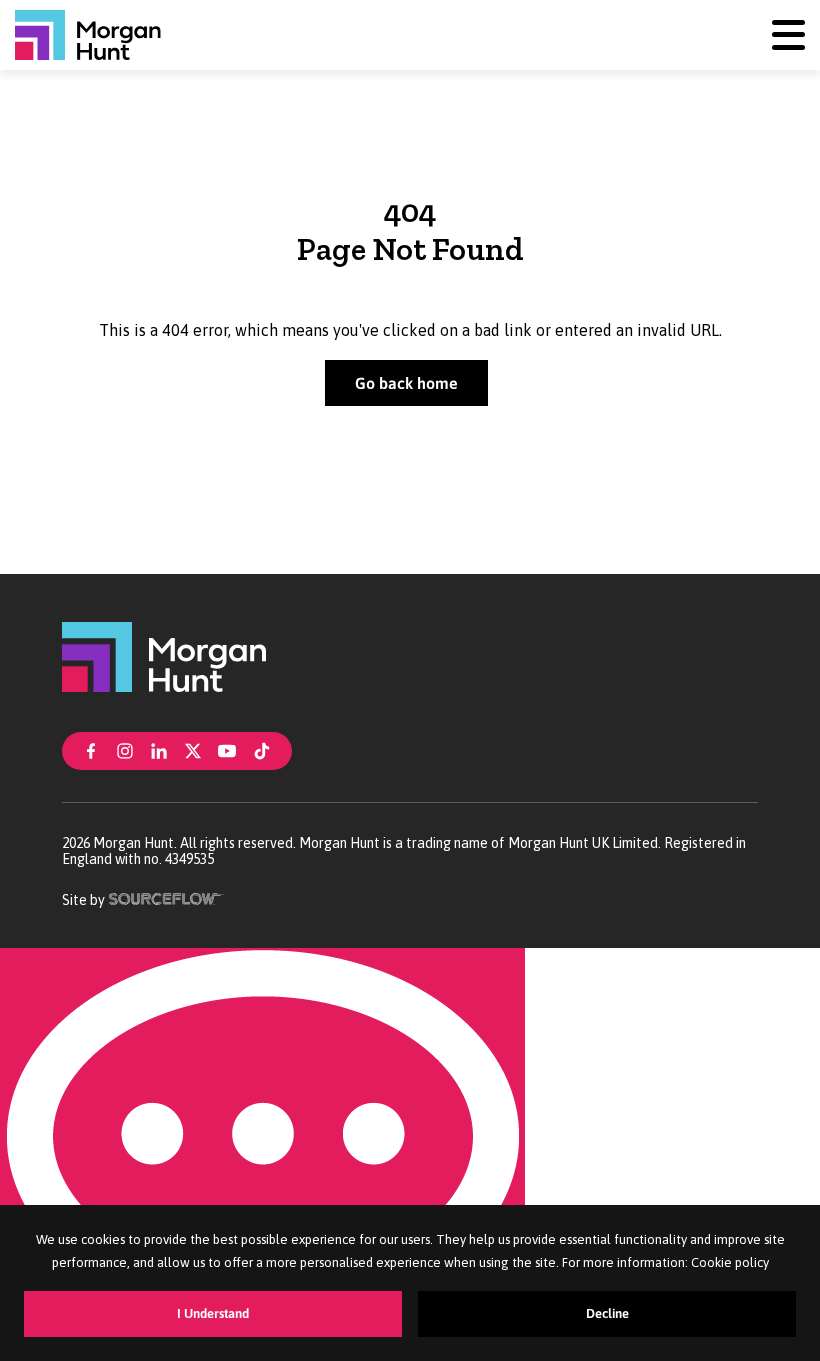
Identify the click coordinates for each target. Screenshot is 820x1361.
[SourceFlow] (166, 897)
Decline (607, 1313)
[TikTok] (262, 749)
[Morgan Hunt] (88, 35)
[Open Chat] (262, 1154)
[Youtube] (227, 749)
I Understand (213, 1313)
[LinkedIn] (159, 749)
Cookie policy (730, 1262)
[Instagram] (125, 749)
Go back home (406, 383)
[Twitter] (193, 749)
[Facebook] (91, 749)
